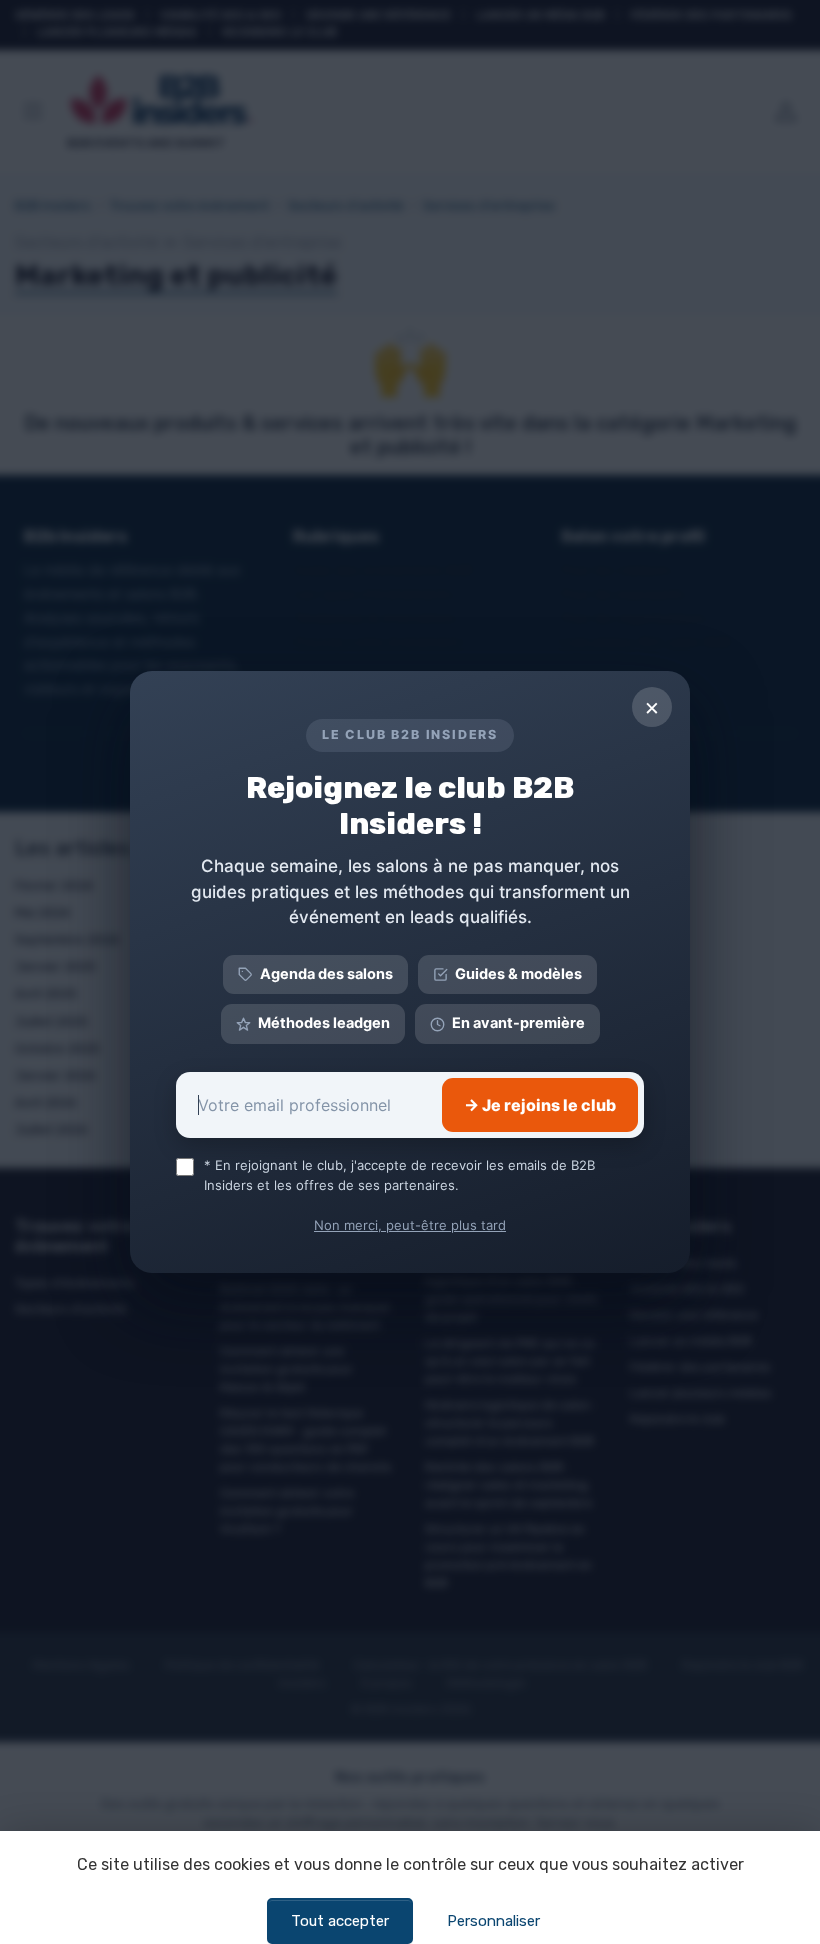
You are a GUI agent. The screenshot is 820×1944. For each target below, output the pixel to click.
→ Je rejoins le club (540, 1105)
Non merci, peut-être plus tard (410, 1225)
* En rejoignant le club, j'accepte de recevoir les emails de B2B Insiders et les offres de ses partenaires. (399, 1175)
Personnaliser (493, 1921)
